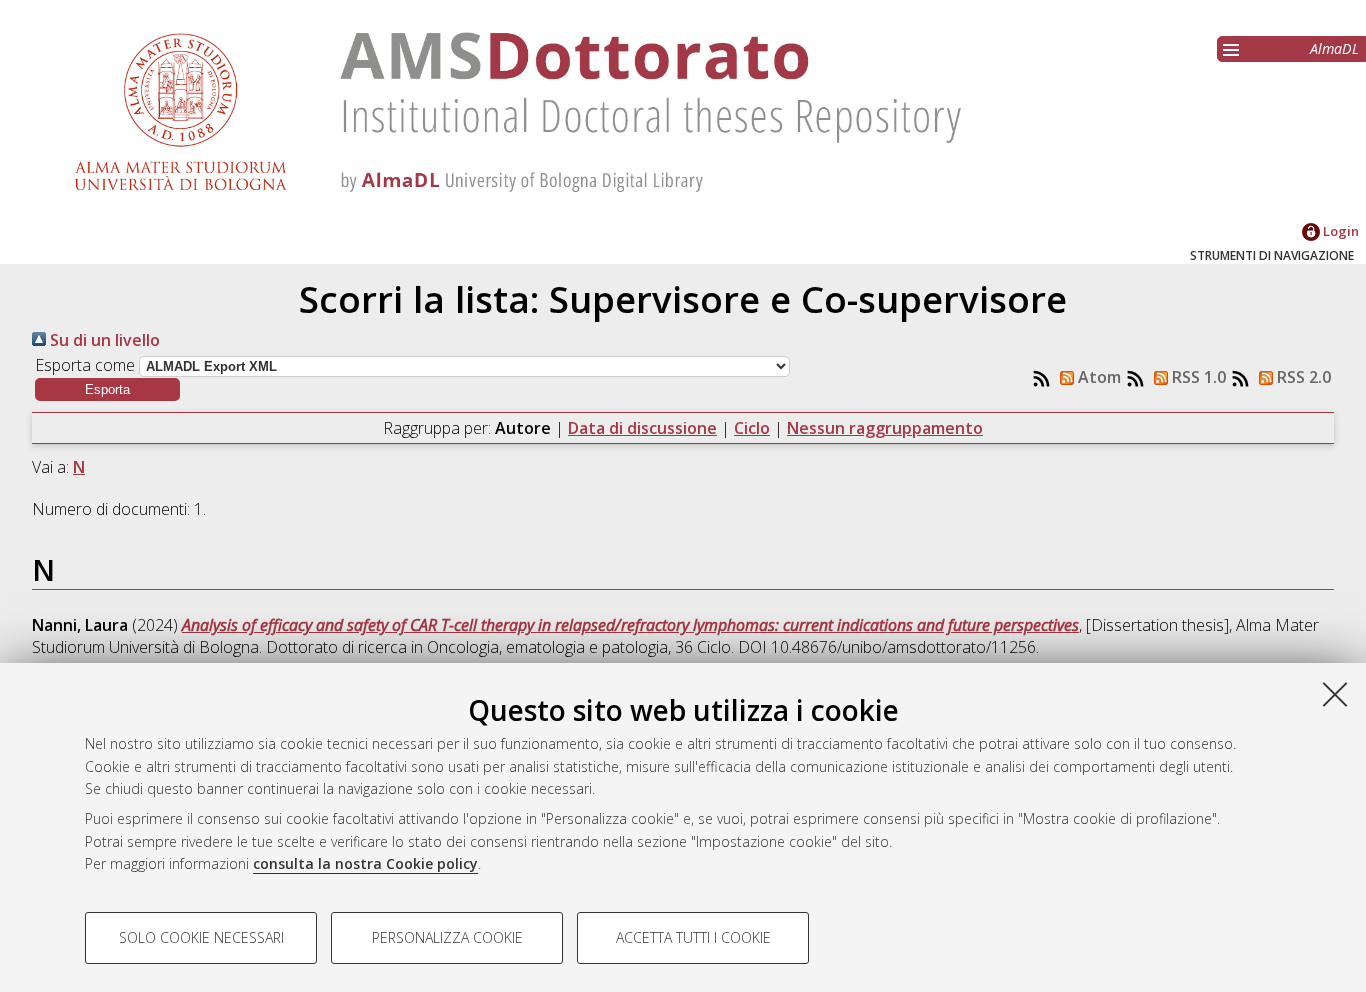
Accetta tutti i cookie (693, 937)
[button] (107, 389)
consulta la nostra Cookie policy (365, 863)
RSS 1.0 (1197, 377)
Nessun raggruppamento (885, 428)
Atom (1097, 377)
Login (1339, 231)
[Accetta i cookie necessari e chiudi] (1335, 694)
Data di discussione (642, 428)
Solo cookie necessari (201, 937)
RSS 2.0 (1302, 377)
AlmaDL (1334, 48)
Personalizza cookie (447, 937)
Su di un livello (103, 340)
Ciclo (752, 428)
